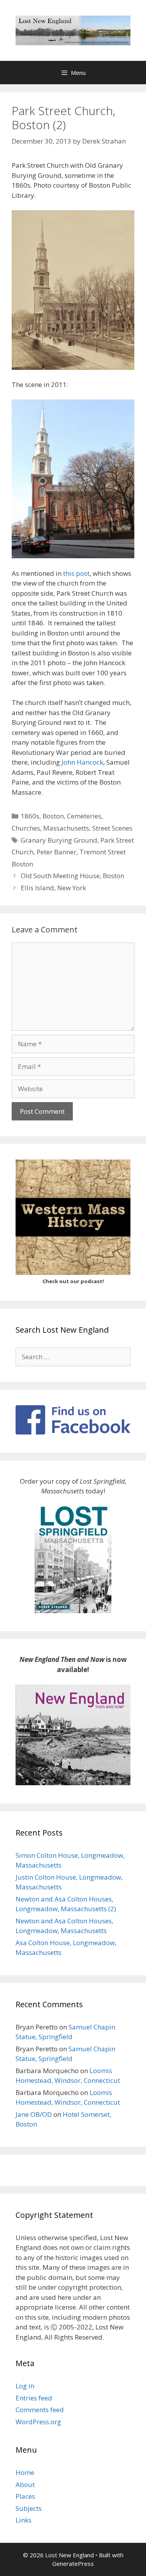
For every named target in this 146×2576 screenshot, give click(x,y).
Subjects (29, 2508)
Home (25, 2472)
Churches (26, 828)
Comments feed (40, 2410)
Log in (25, 2386)
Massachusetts (66, 828)
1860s (30, 816)
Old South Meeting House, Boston (72, 876)
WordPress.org (38, 2422)
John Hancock (82, 762)
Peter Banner (56, 852)
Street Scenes (112, 828)
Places (25, 2496)
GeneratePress (73, 2564)
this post (76, 573)
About (25, 2485)
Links (24, 2520)
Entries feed (34, 2398)
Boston (53, 816)
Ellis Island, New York (53, 888)
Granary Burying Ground (59, 840)
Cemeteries (84, 816)
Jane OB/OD (34, 2114)
